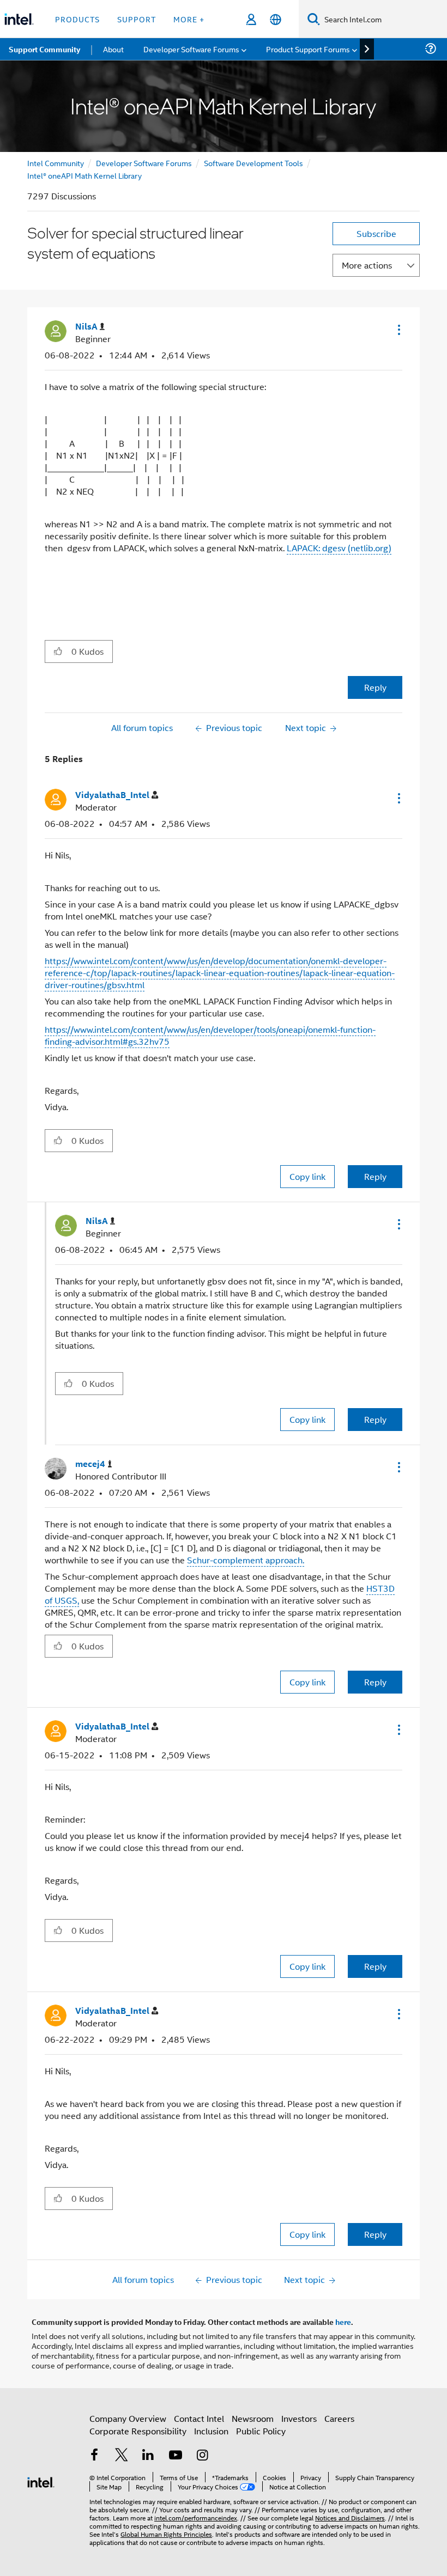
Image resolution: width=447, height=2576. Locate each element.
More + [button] (189, 19)
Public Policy (261, 2431)
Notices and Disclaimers (350, 2517)
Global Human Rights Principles (166, 2534)
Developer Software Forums (144, 163)
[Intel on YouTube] (176, 2456)
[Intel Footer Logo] (41, 2481)
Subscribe (376, 233)
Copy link (307, 1176)
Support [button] (137, 19)
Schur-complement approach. (246, 1560)
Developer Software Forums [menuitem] (191, 49)
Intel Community (56, 163)
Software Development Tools (253, 163)
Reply (375, 687)
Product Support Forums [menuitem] (308, 49)
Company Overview (128, 2418)
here (343, 2322)
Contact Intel (199, 2418)
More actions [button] (367, 265)
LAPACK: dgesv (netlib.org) (339, 548)
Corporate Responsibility (138, 2431)
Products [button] (77, 19)
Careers (339, 2418)
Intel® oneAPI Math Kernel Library (84, 175)
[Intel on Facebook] (94, 2456)
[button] (398, 330)
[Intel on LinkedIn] (148, 2456)
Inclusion (211, 2431)
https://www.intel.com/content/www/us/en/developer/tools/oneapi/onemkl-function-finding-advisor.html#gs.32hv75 (210, 1035)
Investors (299, 2418)
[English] (276, 19)
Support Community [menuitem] (44, 49)
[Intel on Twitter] (122, 2456)
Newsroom (253, 2418)
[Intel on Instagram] (202, 2456)
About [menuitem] (113, 49)
